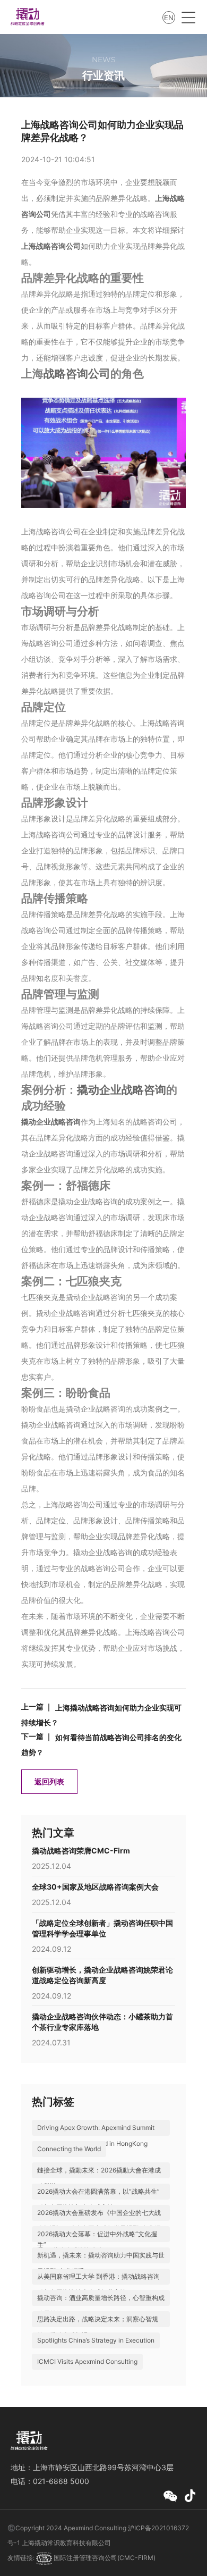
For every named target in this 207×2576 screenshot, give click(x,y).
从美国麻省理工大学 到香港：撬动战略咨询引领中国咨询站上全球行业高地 (98, 2284)
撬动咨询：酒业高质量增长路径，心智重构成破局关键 (101, 2306)
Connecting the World (69, 2149)
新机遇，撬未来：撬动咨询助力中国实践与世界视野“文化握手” (101, 2263)
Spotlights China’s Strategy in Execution (96, 2340)
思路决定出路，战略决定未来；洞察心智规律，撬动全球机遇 (98, 2327)
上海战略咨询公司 (51, 246)
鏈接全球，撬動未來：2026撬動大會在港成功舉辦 (99, 2178)
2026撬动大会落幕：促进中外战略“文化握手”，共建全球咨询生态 (97, 2242)
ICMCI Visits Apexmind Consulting (87, 2361)
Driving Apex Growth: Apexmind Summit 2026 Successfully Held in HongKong (96, 2136)
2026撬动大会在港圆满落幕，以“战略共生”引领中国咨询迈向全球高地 (98, 2199)
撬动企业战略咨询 (122, 1090)
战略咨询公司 (77, 374)
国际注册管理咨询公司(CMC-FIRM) (104, 2558)
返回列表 (49, 1781)
